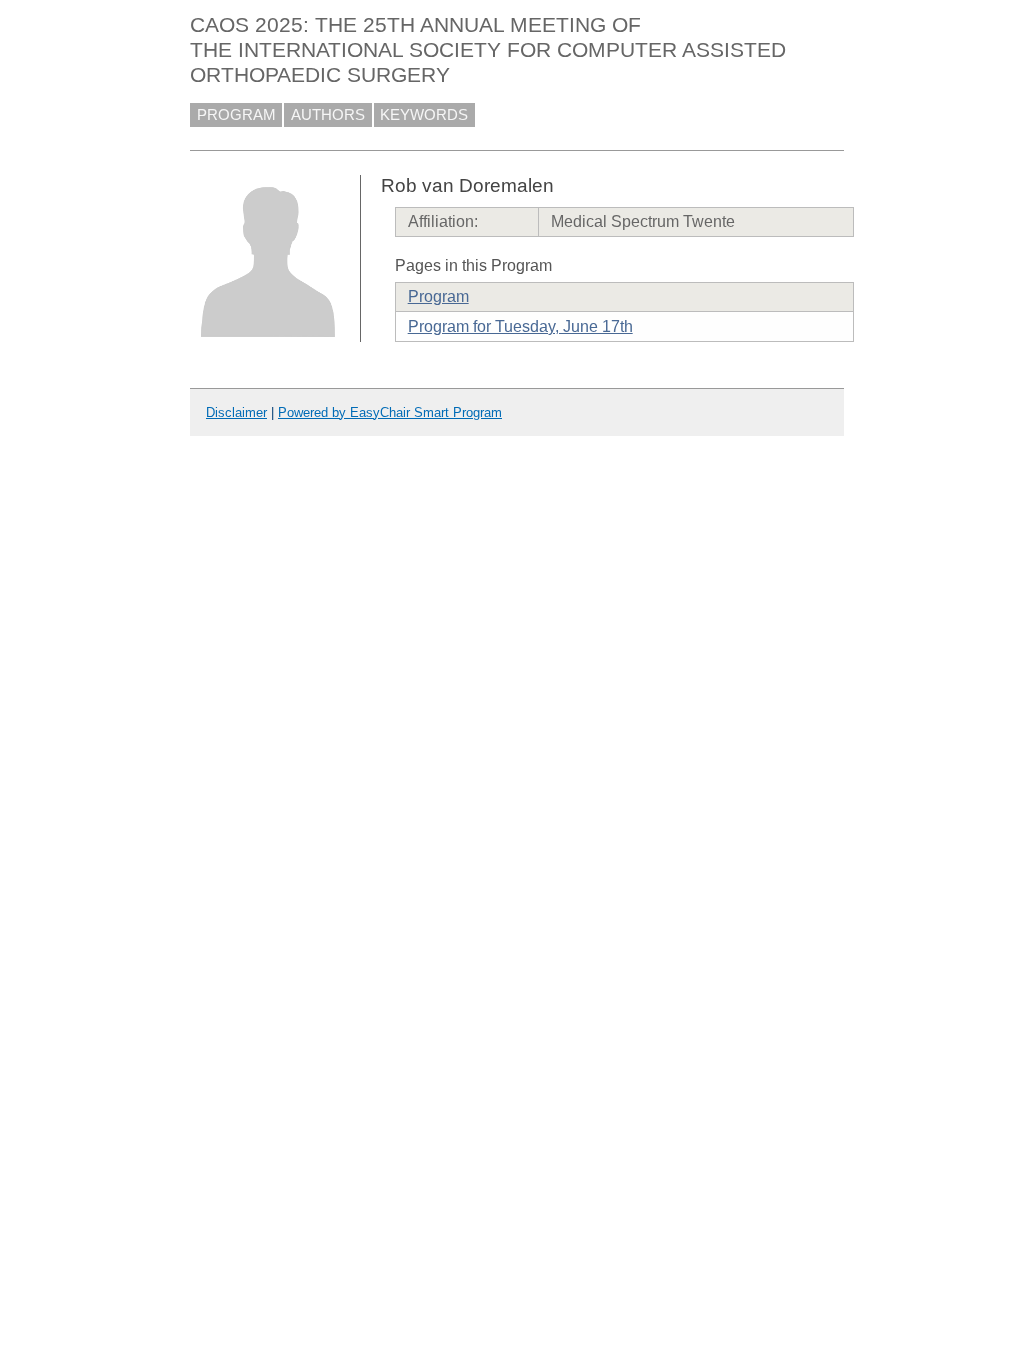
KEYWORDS (424, 115)
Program (438, 296)
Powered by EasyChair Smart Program (390, 412)
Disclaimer (236, 412)
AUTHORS (328, 115)
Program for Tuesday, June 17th (520, 326)
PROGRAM (236, 115)
